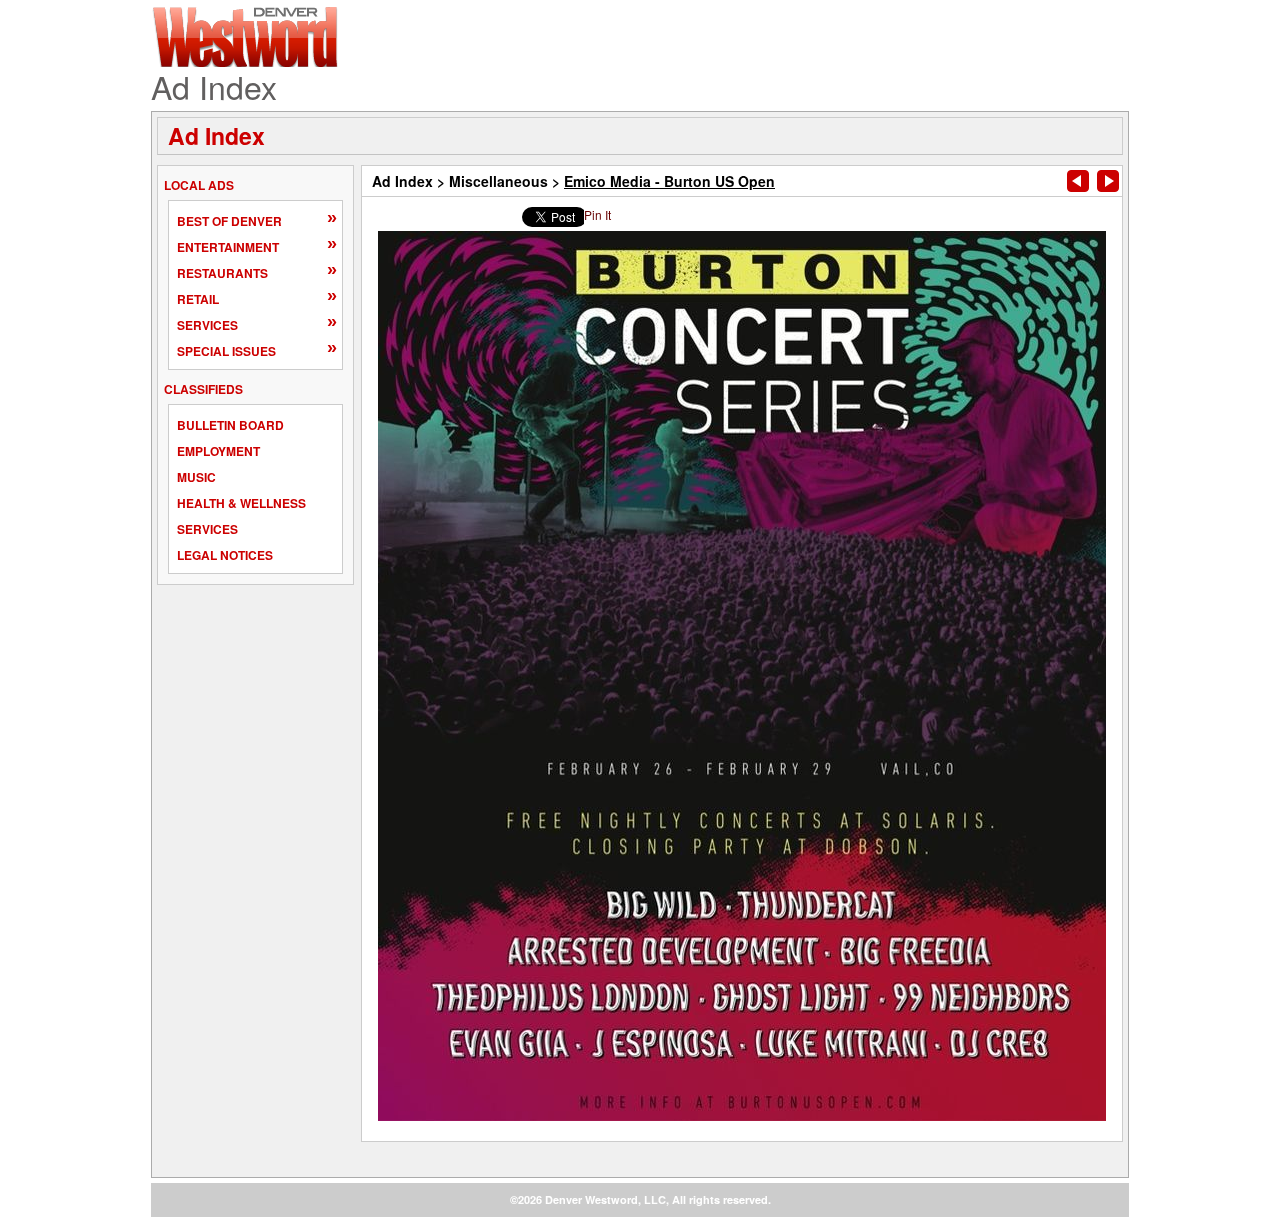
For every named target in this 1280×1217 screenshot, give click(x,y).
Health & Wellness (241, 503)
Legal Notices (225, 555)
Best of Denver (229, 221)
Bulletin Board (230, 425)
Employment (218, 451)
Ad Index (216, 135)
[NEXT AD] (1108, 181)
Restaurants (222, 273)
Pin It (597, 214)
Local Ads (199, 185)
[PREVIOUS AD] (1078, 181)
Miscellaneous (498, 181)
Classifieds (203, 389)
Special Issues (226, 351)
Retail (198, 299)
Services (207, 325)
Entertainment (228, 247)
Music (196, 477)
